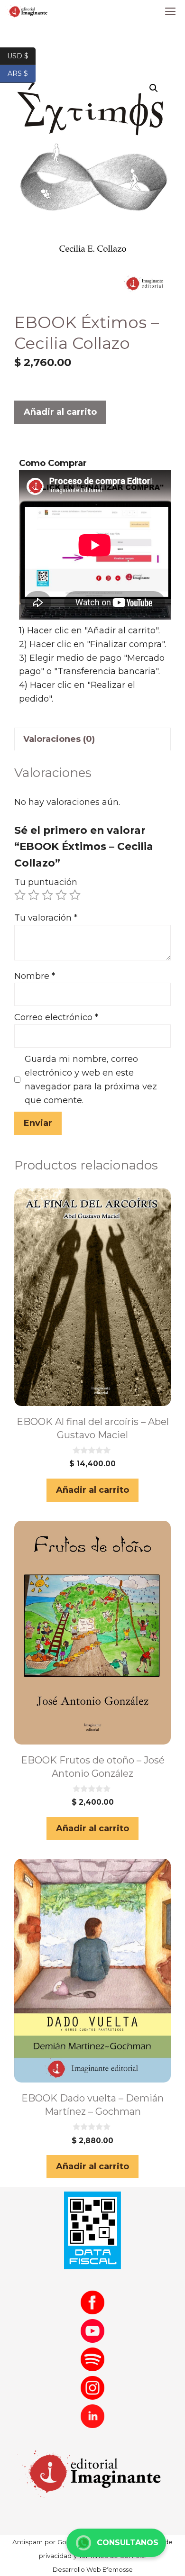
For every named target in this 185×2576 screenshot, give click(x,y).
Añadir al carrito (60, 412)
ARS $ (22, 73)
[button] (154, 88)
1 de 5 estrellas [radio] (20, 895)
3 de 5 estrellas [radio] (47, 895)
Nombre (35, 976)
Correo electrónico (56, 1017)
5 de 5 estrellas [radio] (75, 895)
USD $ (21, 55)
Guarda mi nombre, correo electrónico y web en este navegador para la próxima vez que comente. (91, 1079)
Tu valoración (46, 918)
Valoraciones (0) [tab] (59, 739)
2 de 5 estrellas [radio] (34, 895)
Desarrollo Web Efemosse (93, 2569)
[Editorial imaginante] (28, 12)
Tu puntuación (46, 882)
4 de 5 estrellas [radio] (61, 895)
